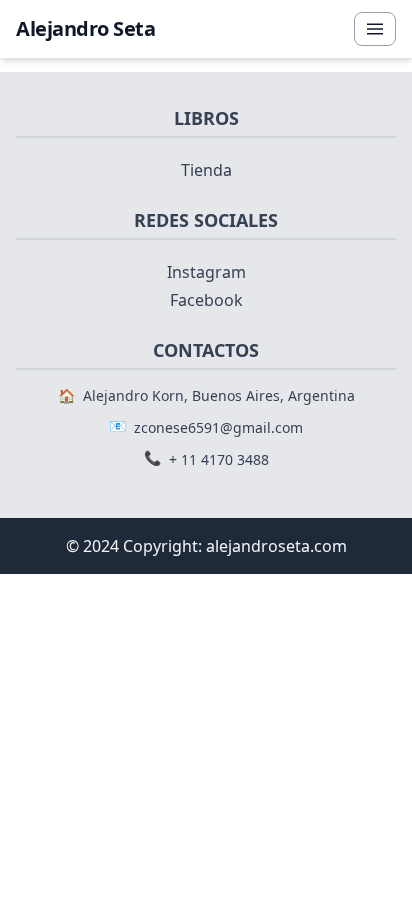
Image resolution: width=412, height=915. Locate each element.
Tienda (206, 170)
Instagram (206, 272)
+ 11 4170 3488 (219, 459)
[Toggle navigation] (375, 29)
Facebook (206, 300)
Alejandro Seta (85, 28)
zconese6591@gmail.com (218, 427)
